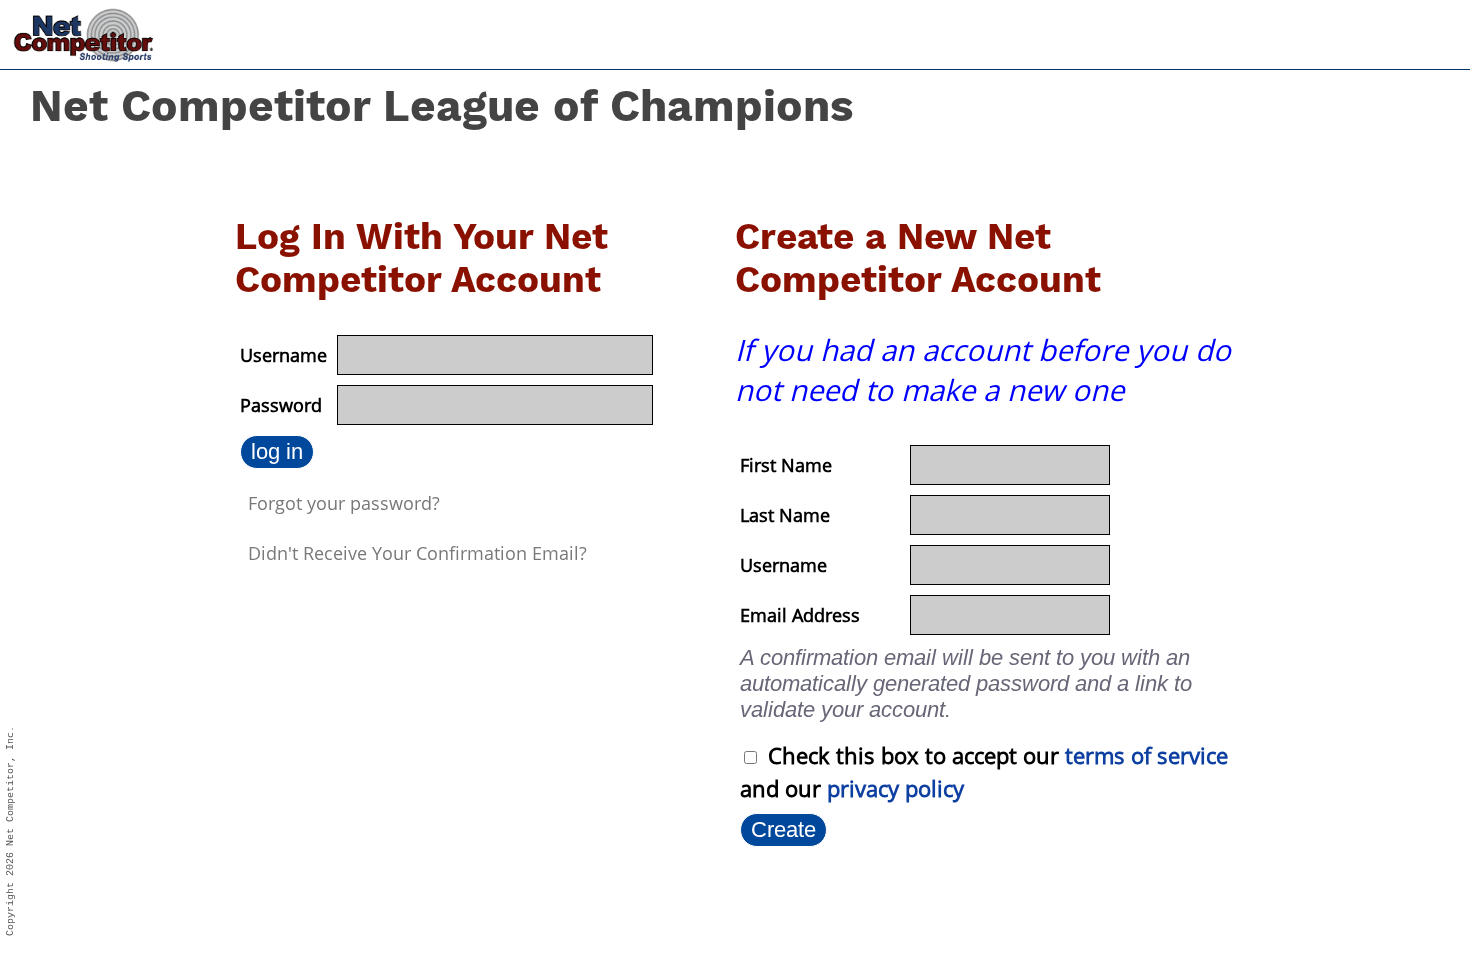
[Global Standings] (1384, 31)
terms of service (1146, 755)
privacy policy (895, 788)
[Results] (1319, 31)
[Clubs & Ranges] (1241, 29)
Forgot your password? (344, 503)
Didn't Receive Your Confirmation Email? (417, 553)
